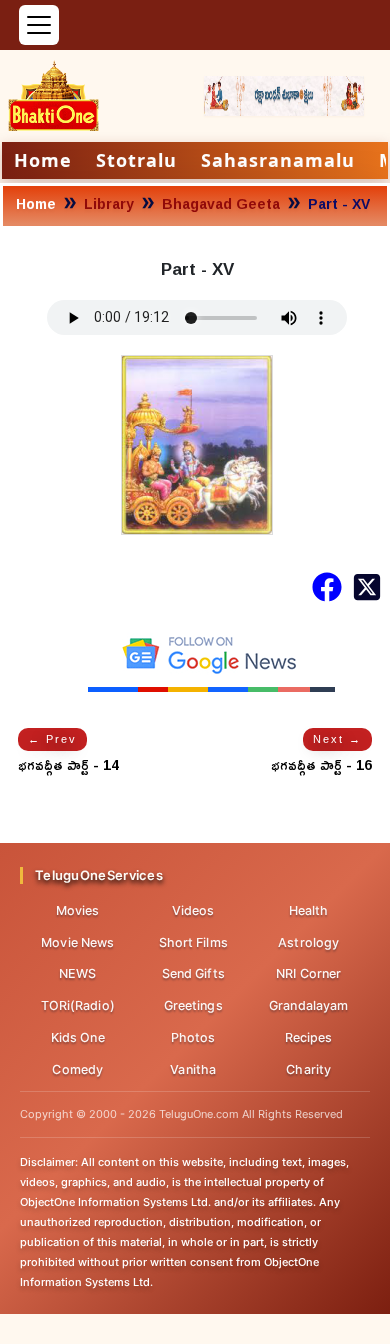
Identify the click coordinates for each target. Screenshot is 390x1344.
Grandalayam (308, 1005)
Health (309, 910)
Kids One (78, 1037)
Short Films (193, 942)
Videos (193, 910)
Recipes (309, 1037)
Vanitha (193, 1069)
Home (43, 160)
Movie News (77, 942)
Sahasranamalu (278, 160)
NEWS (77, 973)
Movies (78, 910)
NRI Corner (308, 973)
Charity (308, 1069)
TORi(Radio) (78, 1005)
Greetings (193, 1005)
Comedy (77, 1069)
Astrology (308, 942)
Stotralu (136, 160)
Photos (193, 1037)
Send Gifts (193, 973)
